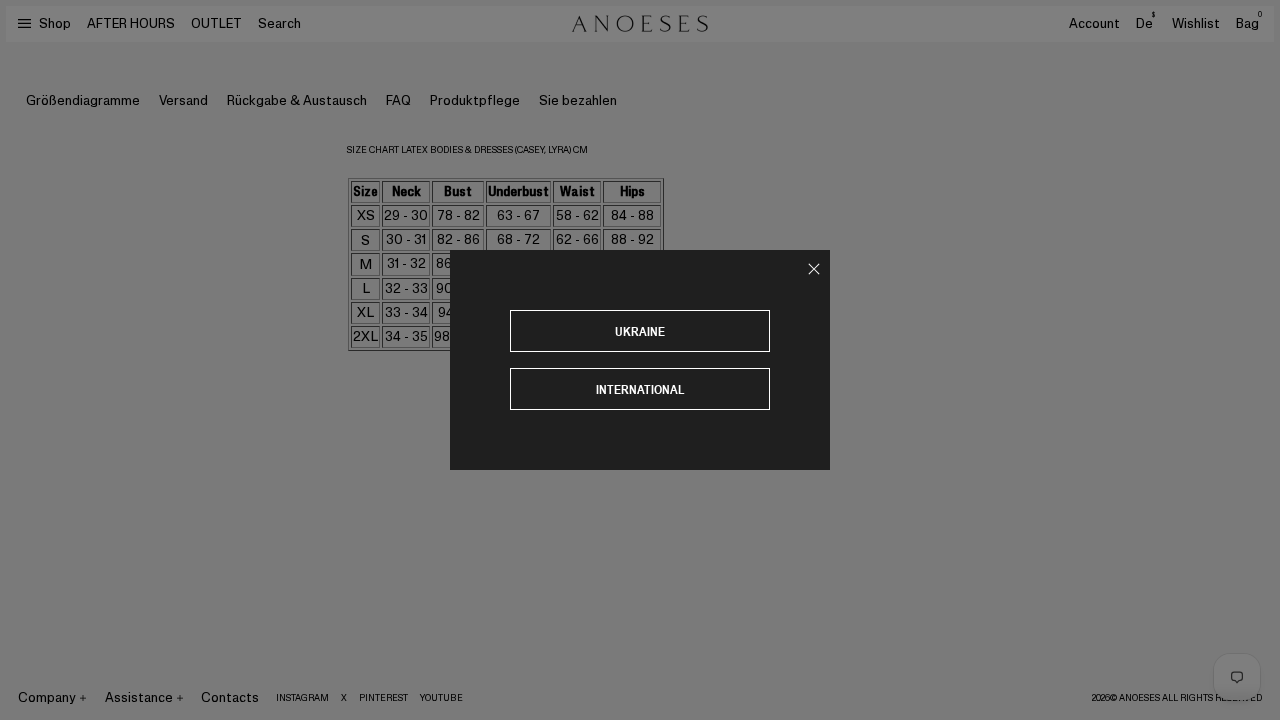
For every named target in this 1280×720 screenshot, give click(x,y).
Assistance (139, 697)
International (640, 389)
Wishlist (1196, 23)
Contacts (230, 697)
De (1145, 23)
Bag (1249, 23)
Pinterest (383, 698)
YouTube (441, 698)
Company (47, 697)
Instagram (302, 698)
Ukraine (640, 331)
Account (1094, 23)
